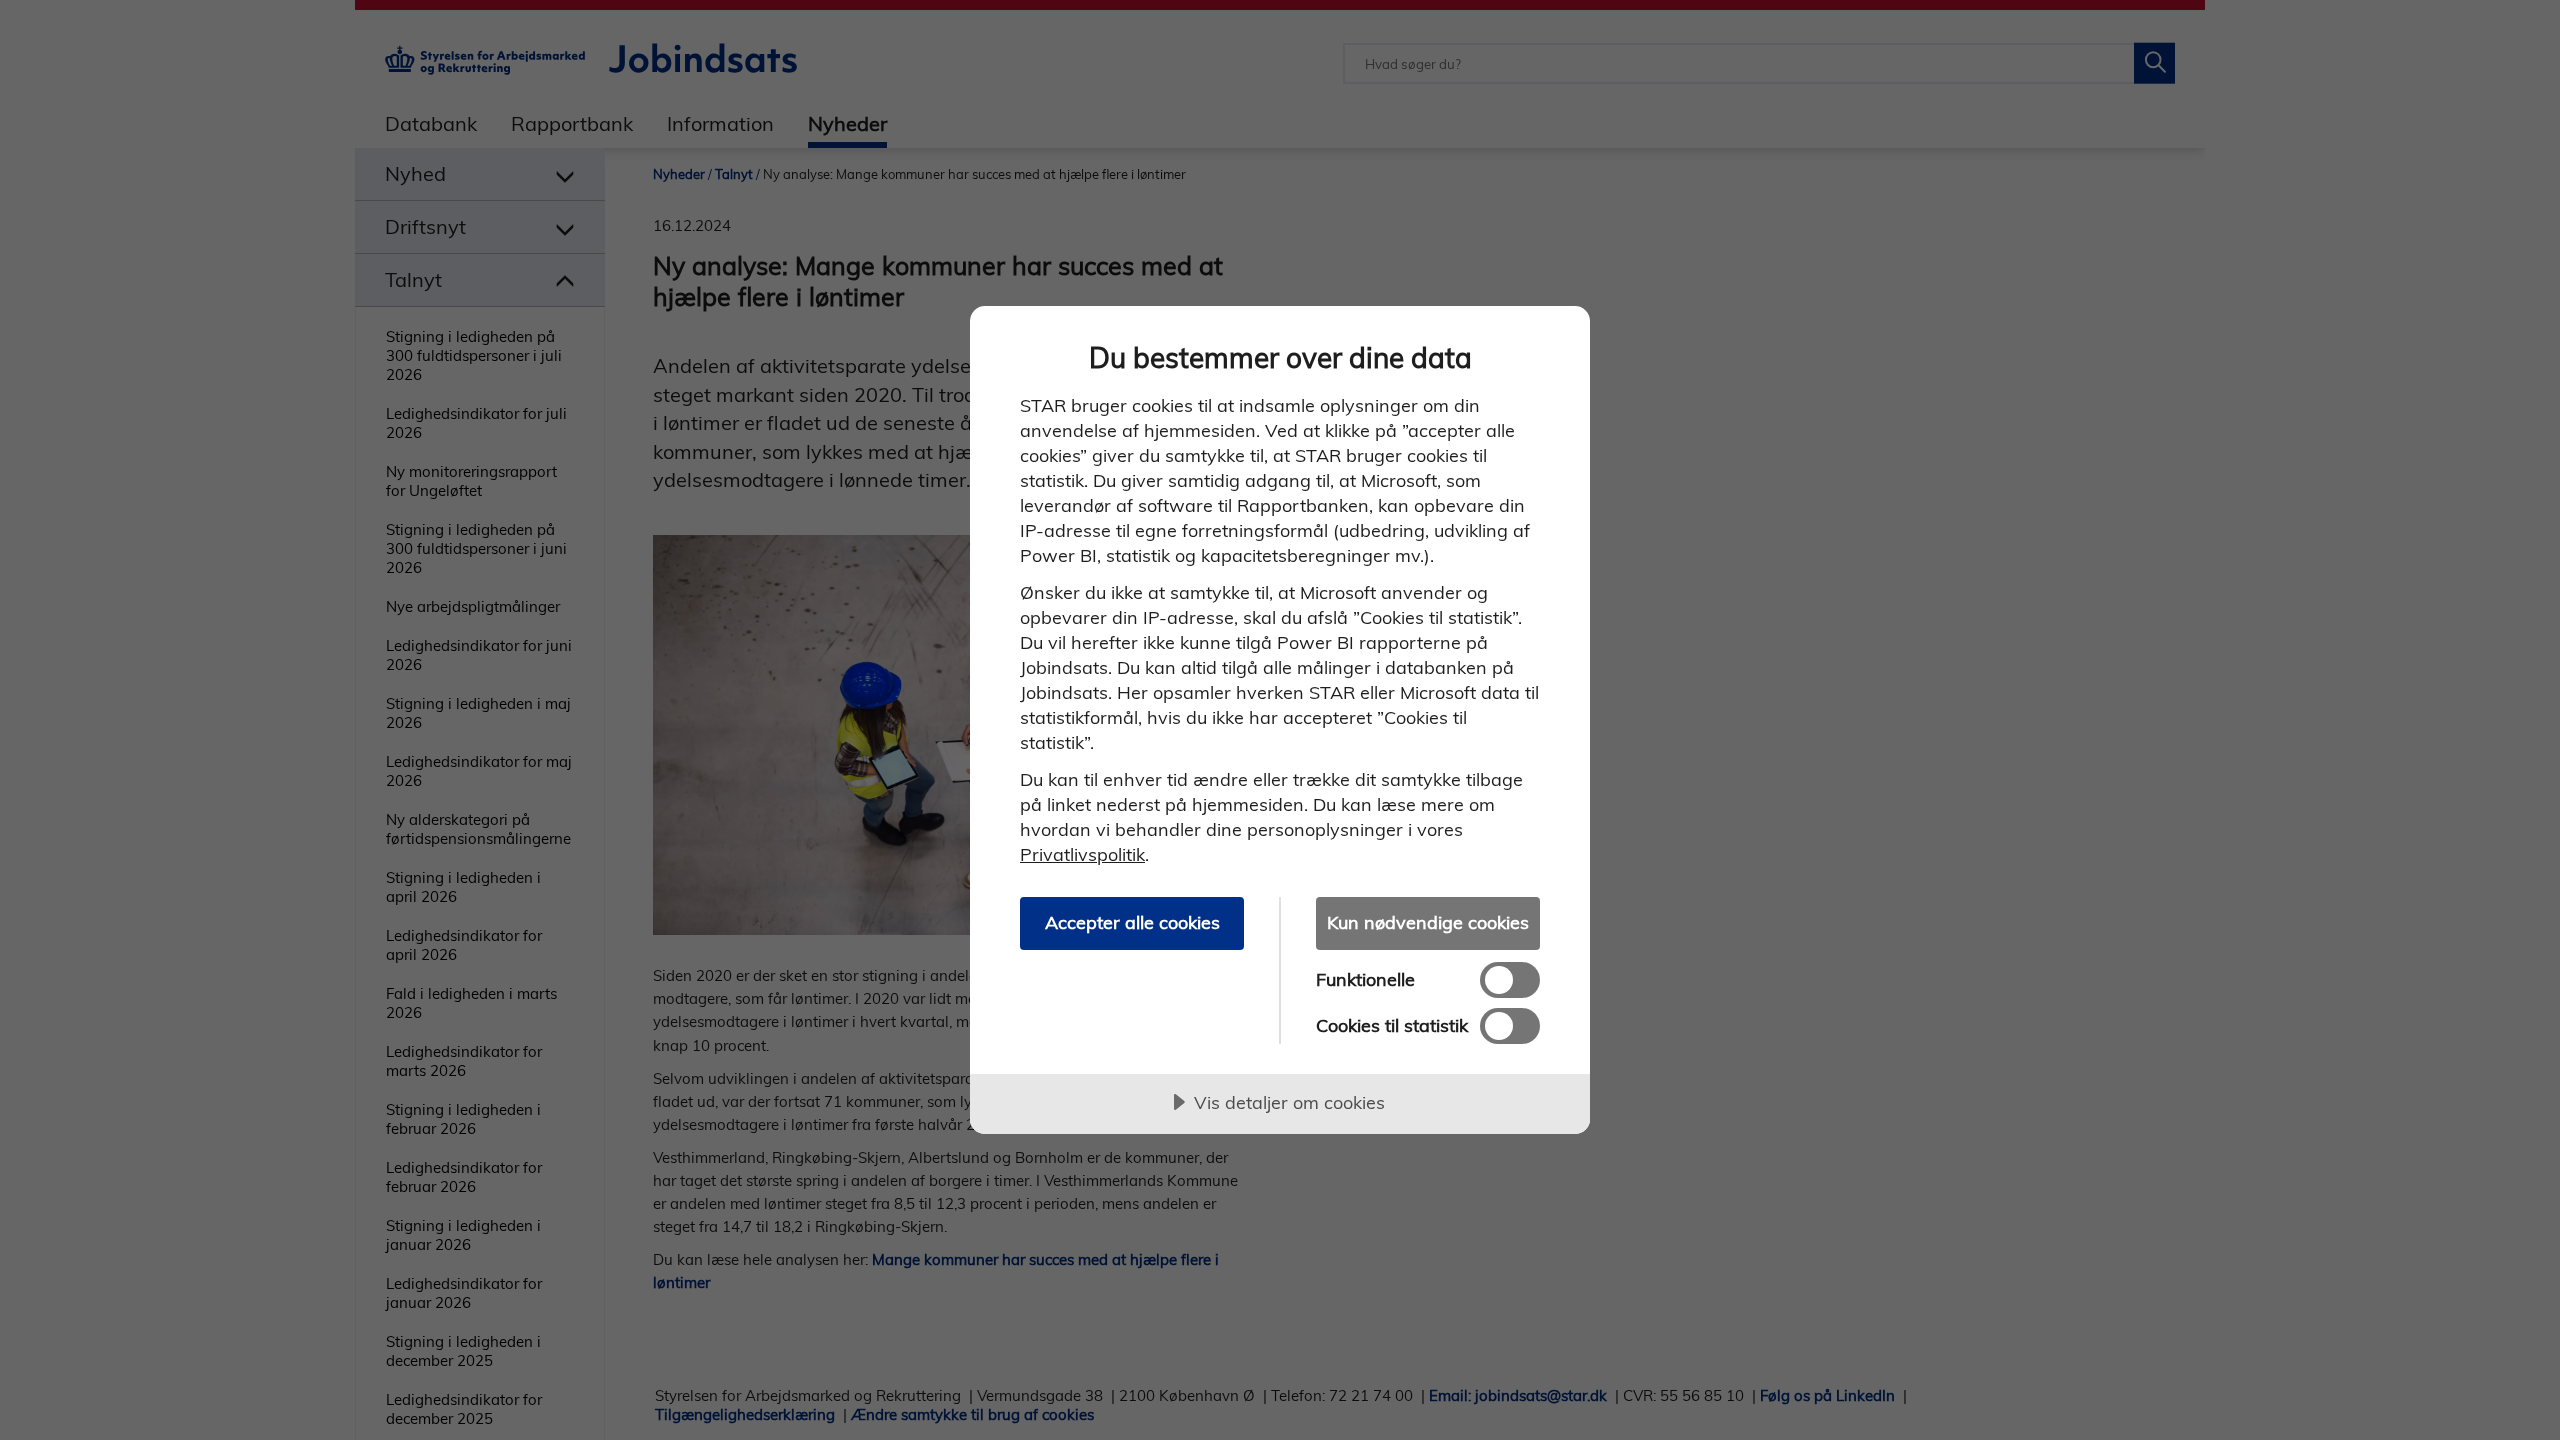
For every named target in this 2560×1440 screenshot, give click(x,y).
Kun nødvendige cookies (1428, 922)
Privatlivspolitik (1082, 854)
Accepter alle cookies (1132, 922)
